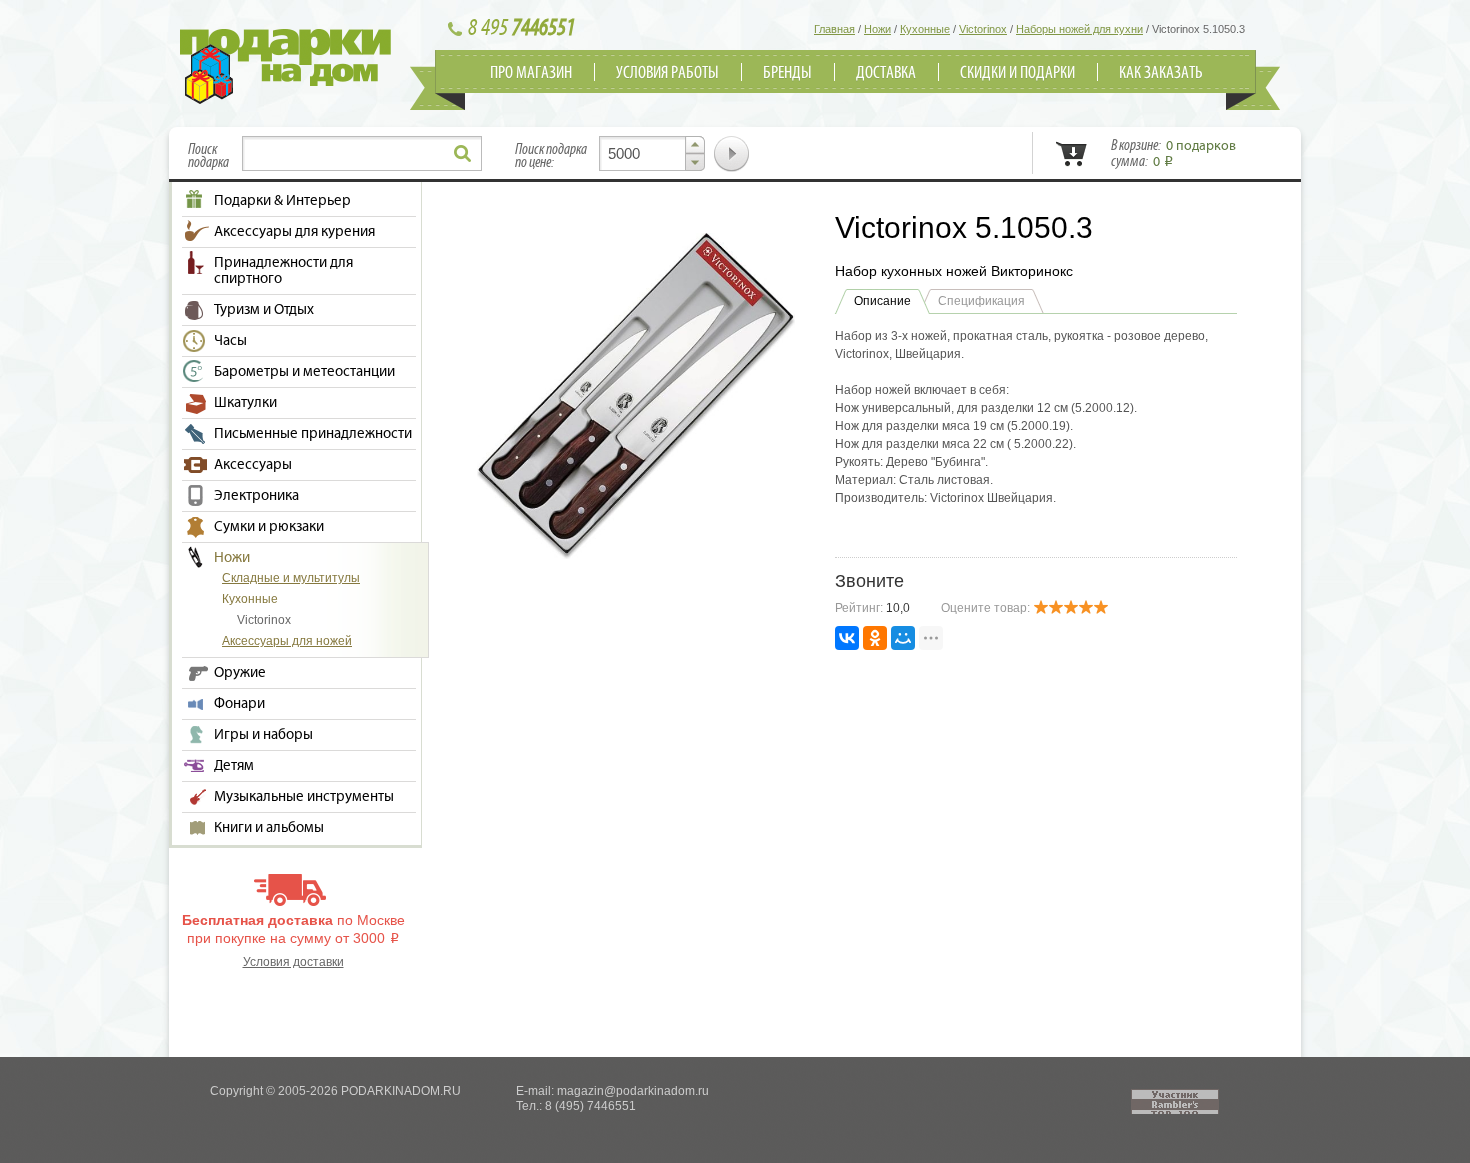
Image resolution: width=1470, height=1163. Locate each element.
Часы (230, 341)
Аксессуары (253, 465)
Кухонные (250, 599)
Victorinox (264, 620)
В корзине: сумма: (1173, 154)
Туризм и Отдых (264, 310)
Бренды (787, 73)
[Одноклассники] (875, 638)
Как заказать (1161, 73)
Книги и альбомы (269, 828)
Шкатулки (245, 403)
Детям (234, 766)
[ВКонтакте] (847, 638)
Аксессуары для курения (294, 232)
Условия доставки (293, 962)
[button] (695, 145)
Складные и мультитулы (291, 578)
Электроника (256, 496)
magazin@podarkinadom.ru (633, 1091)
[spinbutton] (652, 153)
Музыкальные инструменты (304, 797)
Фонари (239, 704)
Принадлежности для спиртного (283, 271)
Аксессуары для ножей (287, 641)
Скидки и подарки (1017, 73)
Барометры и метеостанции (304, 372)
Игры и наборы (263, 735)
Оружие (240, 673)
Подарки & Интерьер (282, 201)
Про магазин (531, 73)
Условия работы (667, 73)
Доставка (886, 73)
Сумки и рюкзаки (269, 527)
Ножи (232, 558)
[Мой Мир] (903, 638)
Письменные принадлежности (313, 434)
